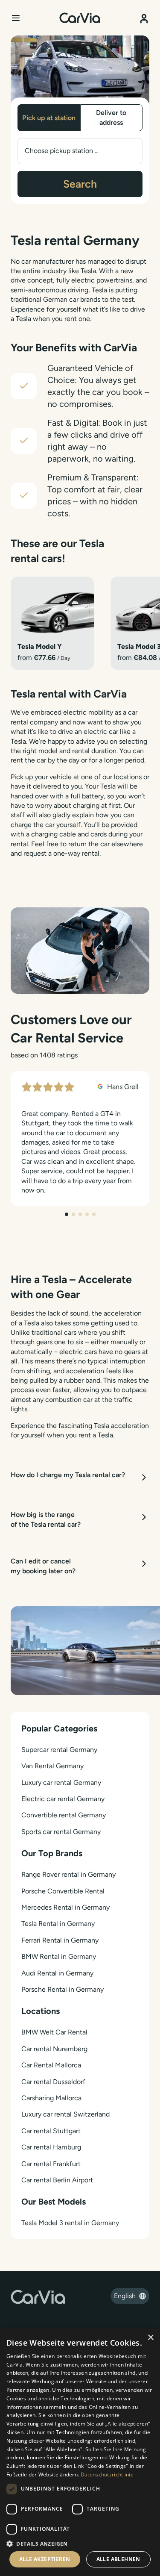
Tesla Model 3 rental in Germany (70, 2223)
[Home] (80, 18)
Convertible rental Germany (64, 1815)
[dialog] (80, 2452)
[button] (80, 2544)
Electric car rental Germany (63, 1799)
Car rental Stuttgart (51, 2131)
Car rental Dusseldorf (53, 2082)
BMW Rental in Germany (59, 1956)
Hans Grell (122, 1087)
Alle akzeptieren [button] (45, 2559)
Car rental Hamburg (51, 2147)
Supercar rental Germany (59, 1750)
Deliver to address (111, 117)
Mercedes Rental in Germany (65, 1907)
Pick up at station (49, 118)
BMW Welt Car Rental (54, 2032)
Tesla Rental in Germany (58, 1924)
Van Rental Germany (52, 1766)
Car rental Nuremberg (54, 2049)
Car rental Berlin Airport (57, 2180)
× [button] (150, 2338)
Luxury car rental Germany (61, 1783)
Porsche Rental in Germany (63, 1989)
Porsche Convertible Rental (63, 1891)
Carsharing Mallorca (51, 2098)
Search (80, 184)
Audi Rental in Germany (57, 1973)
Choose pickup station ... (62, 151)
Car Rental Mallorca (51, 2065)
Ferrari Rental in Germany (60, 1940)
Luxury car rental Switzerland (65, 2114)
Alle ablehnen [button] (118, 2559)
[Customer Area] (144, 16)
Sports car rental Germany (61, 1832)
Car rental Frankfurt (51, 2164)
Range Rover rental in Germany (68, 1874)
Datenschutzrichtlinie (107, 2474)
